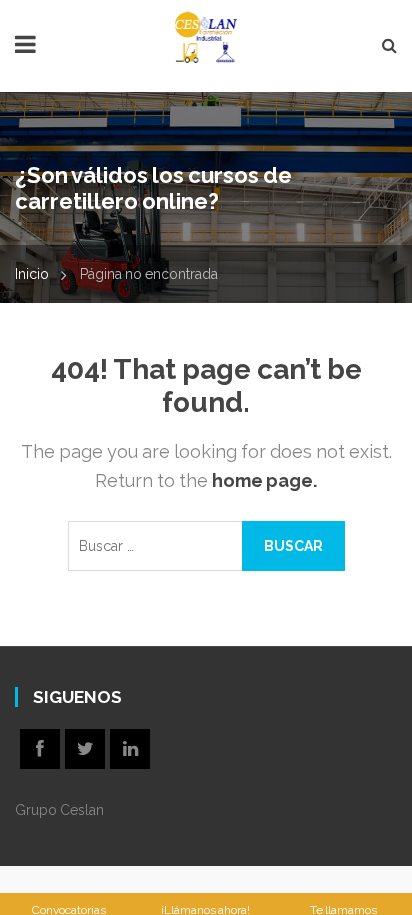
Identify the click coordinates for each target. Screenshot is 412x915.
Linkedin (130, 749)
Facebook (40, 749)
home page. (264, 480)
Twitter (85, 749)
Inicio (32, 274)
